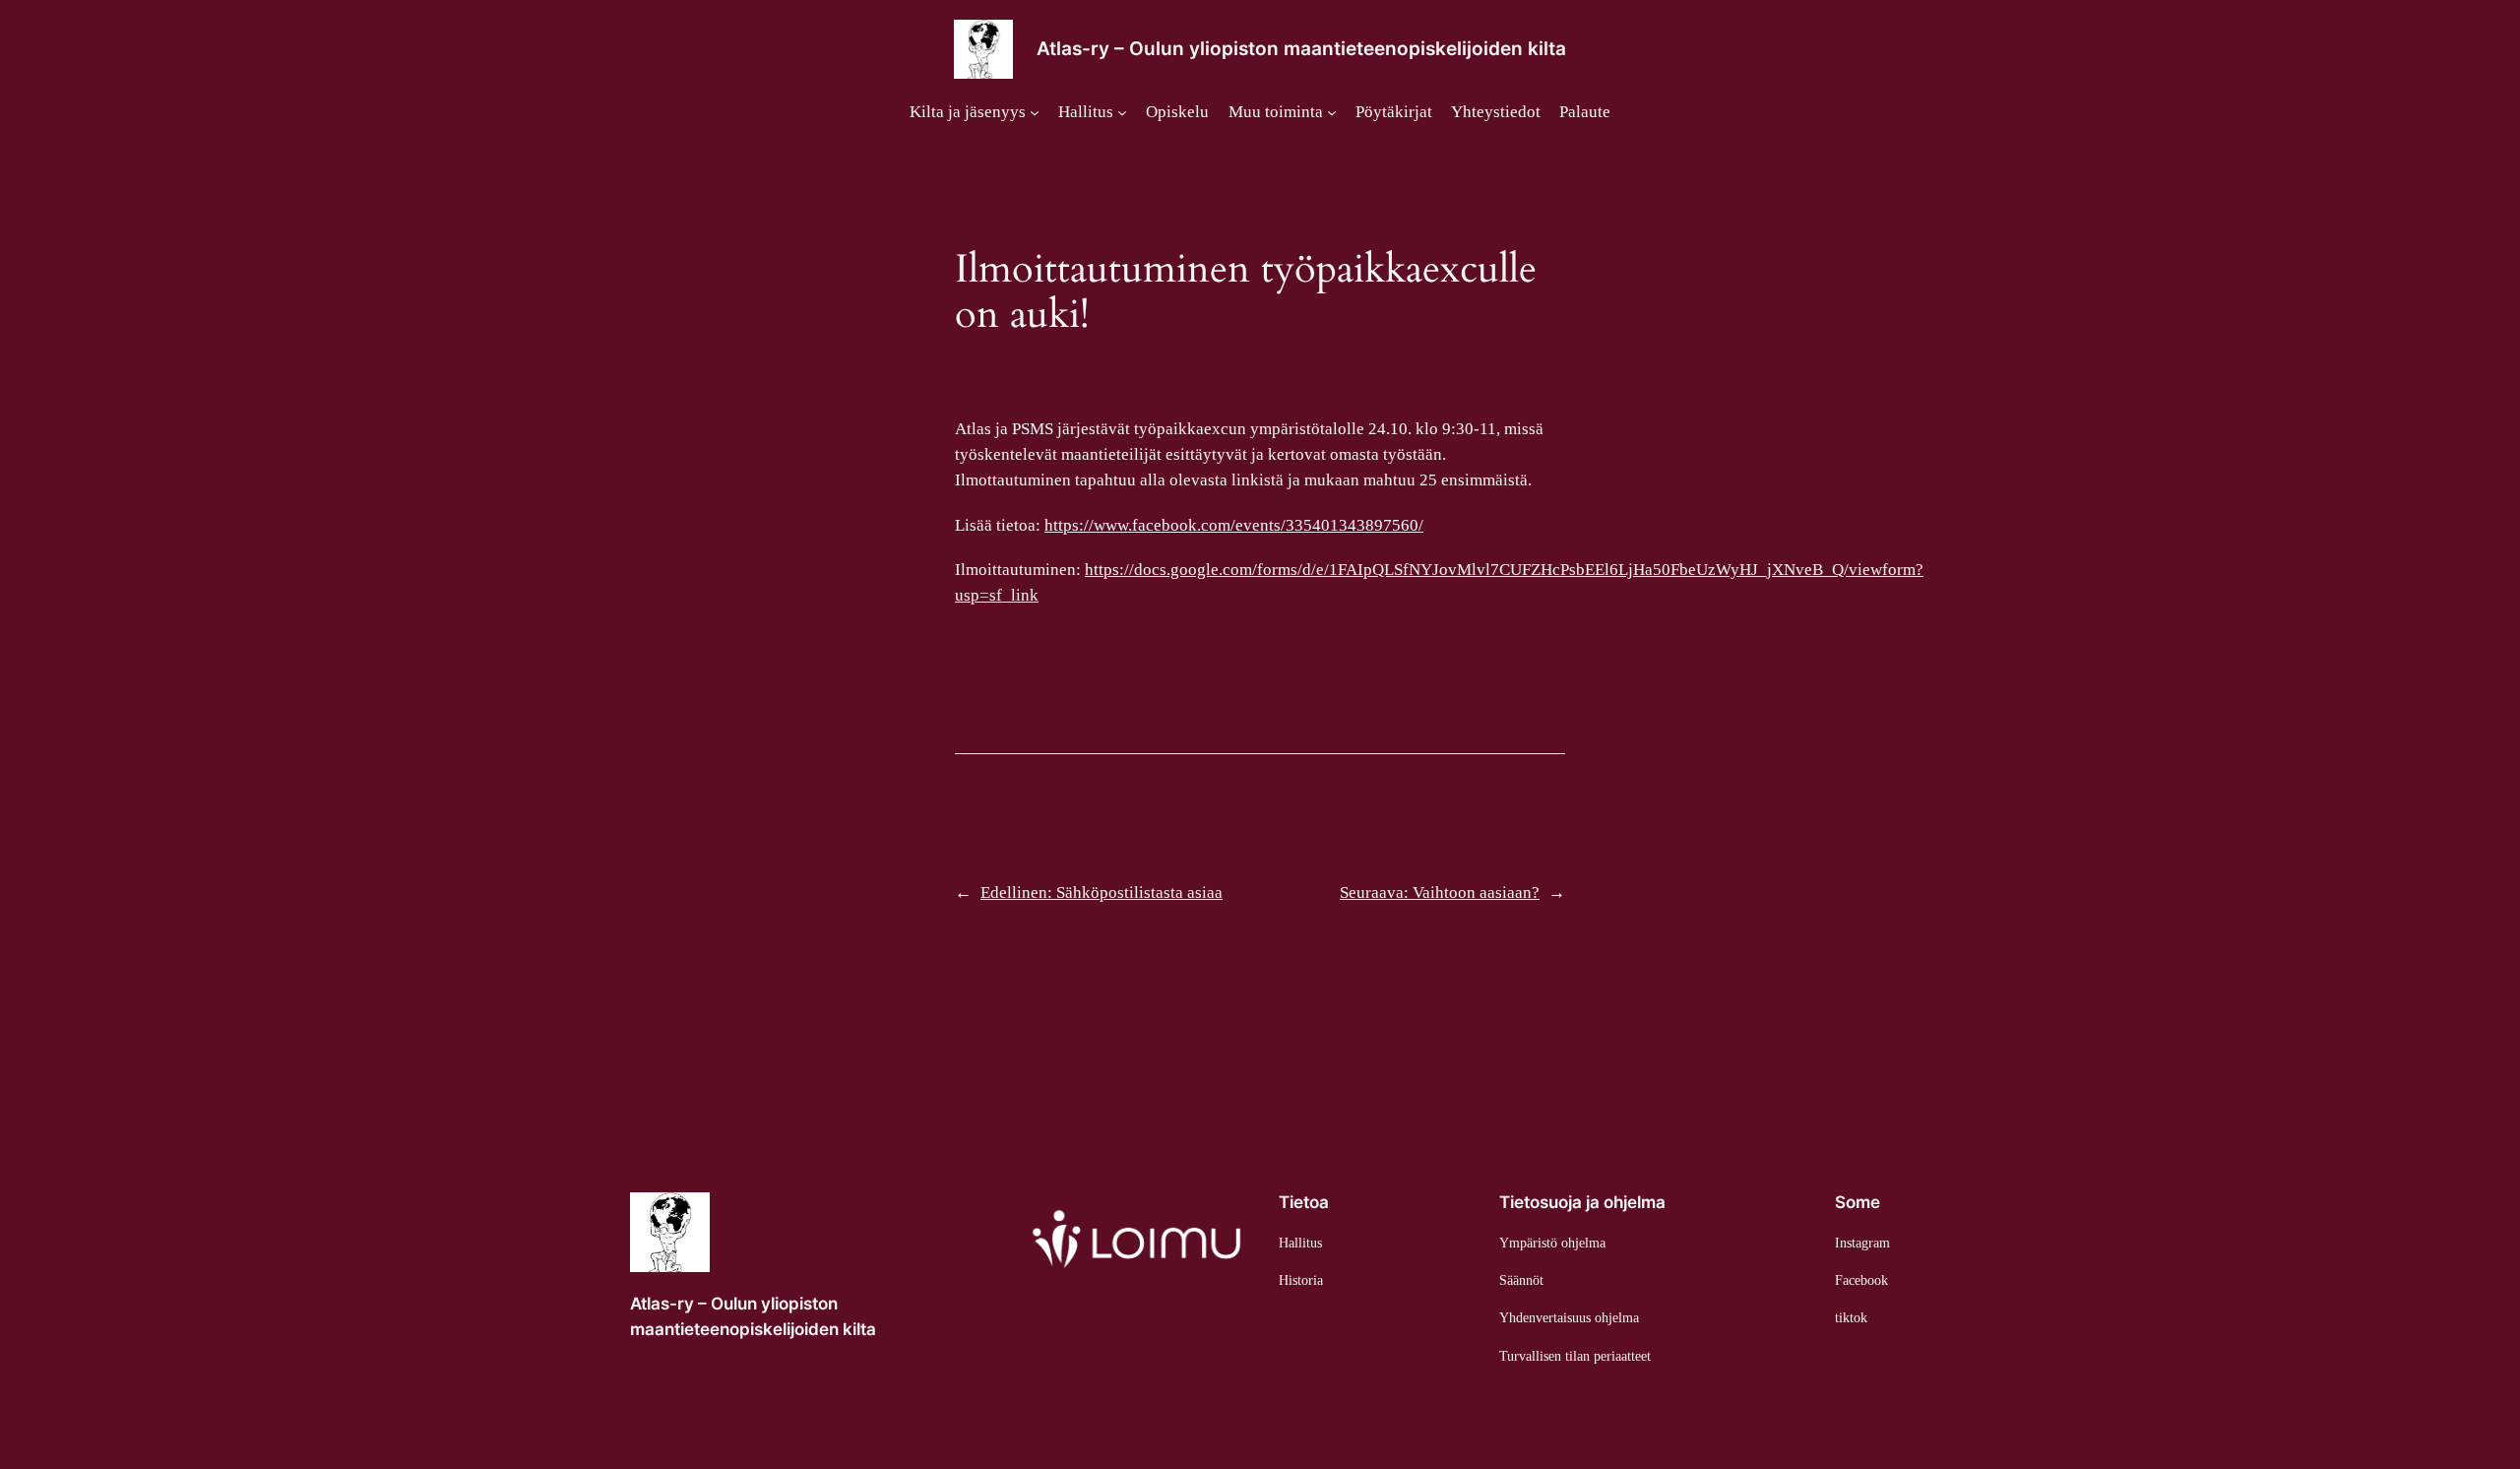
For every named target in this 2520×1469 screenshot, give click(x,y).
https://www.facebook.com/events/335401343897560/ (1234, 525)
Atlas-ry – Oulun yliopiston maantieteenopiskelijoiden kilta (1301, 48)
